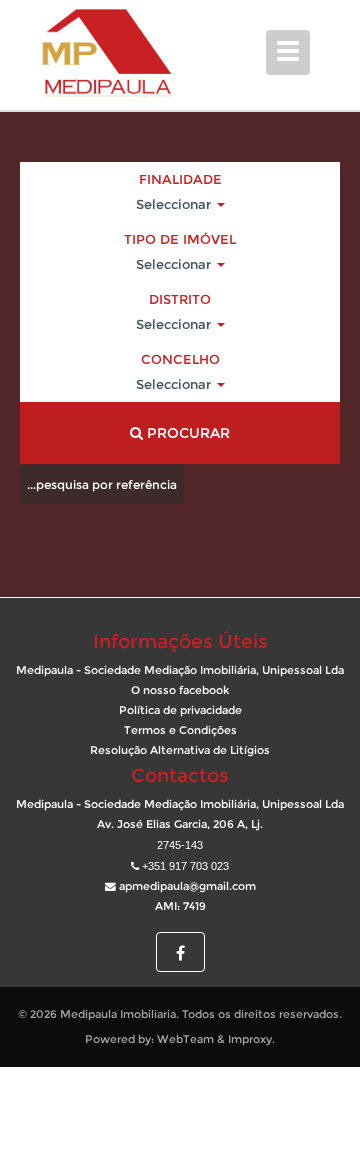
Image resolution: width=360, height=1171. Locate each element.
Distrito (180, 299)
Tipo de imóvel (180, 239)
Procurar (186, 433)
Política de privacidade (180, 710)
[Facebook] (180, 954)
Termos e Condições (180, 730)
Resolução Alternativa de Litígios (180, 750)
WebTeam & (191, 1039)
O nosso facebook (180, 690)
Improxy (250, 1039)
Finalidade (180, 179)
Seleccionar (175, 204)
